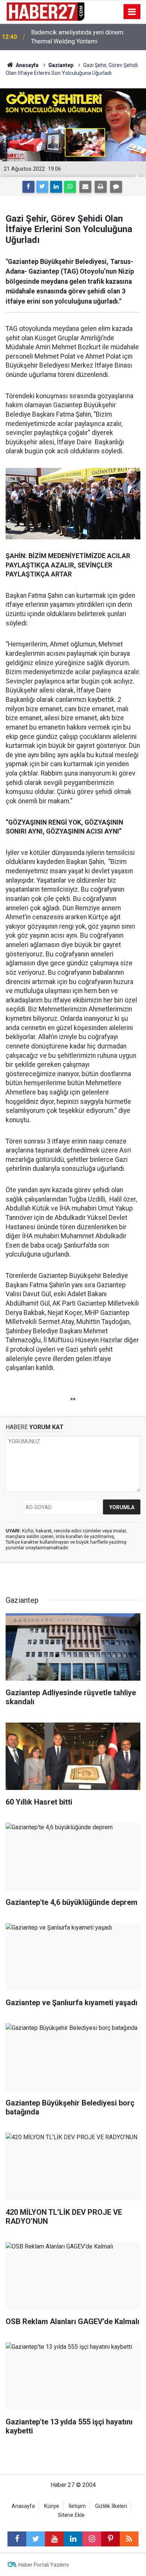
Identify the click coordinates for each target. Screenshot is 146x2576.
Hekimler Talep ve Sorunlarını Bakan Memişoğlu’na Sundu (78, 37)
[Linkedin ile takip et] (73, 2539)
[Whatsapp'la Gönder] (70, 187)
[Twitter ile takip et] (36, 2539)
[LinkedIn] (56, 187)
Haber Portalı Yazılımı (44, 2565)
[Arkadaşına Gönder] (85, 187)
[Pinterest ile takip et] (110, 2539)
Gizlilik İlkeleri (111, 2506)
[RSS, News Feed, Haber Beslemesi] (129, 2539)
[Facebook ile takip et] (17, 2539)
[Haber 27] (45, 11)
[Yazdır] (101, 187)
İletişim (77, 2506)
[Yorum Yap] (116, 187)
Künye (52, 2506)
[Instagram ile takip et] (92, 2539)
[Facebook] (28, 187)
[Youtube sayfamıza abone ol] (54, 2539)
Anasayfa (23, 2506)
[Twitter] (42, 187)
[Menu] (132, 12)
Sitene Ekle (71, 2515)
